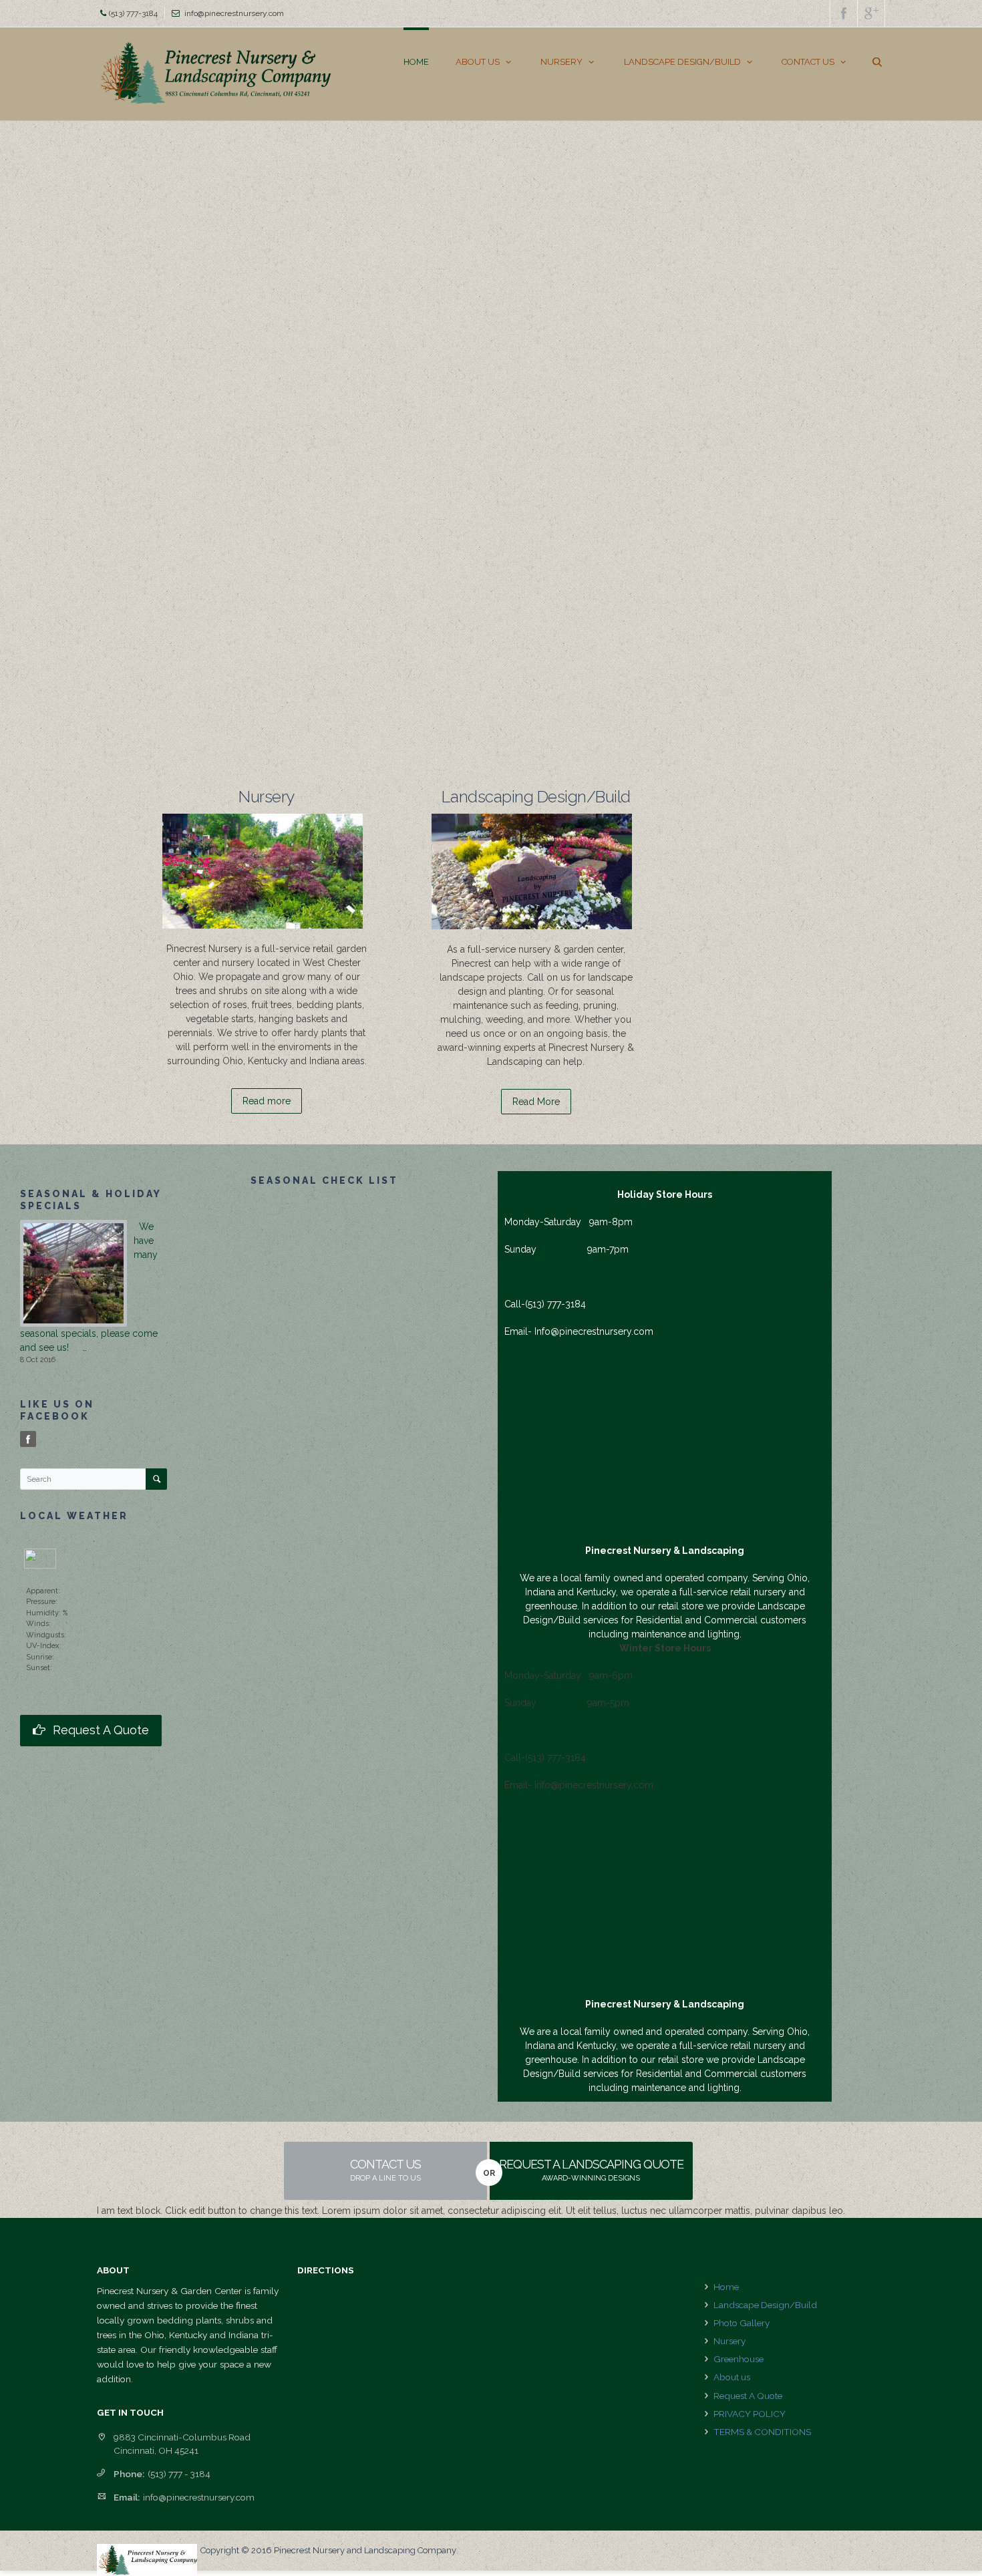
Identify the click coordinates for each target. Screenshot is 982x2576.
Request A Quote (748, 2396)
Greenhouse (739, 2359)
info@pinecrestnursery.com (234, 13)
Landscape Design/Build (765, 2305)
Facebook (29, 1440)
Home (726, 2287)
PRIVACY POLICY (750, 2414)
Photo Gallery (742, 2323)
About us (732, 2377)
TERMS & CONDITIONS (762, 2432)
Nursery (729, 2341)
